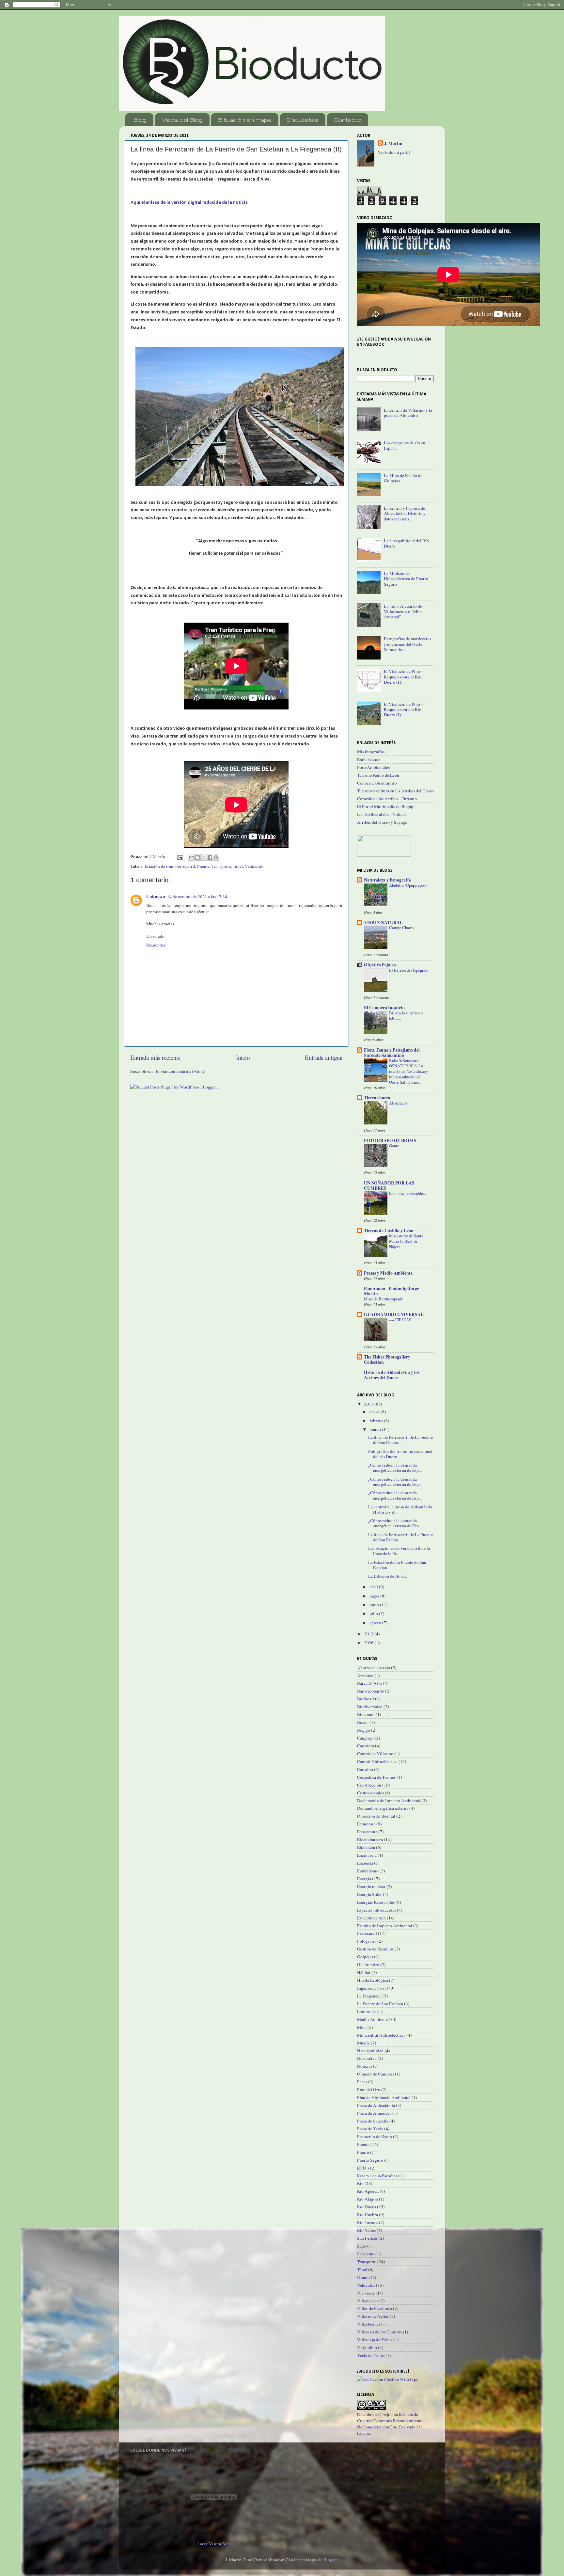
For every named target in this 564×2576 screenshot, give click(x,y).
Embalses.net (369, 759)
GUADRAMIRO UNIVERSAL (394, 1314)
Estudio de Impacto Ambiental (385, 1926)
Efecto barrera (370, 1839)
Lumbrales (367, 2012)
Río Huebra (368, 2215)
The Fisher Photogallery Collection (387, 1360)
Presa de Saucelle (373, 2121)
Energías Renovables (376, 1902)
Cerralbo (365, 1769)
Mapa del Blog (182, 120)
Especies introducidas (376, 1910)
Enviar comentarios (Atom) (181, 1071)
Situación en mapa (245, 120)
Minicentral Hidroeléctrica (381, 2035)
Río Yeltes (366, 2230)
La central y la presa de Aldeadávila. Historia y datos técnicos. (405, 513)
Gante (394, 1146)
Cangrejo (365, 1738)
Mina (362, 2027)
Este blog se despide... (407, 1193)
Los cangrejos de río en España (405, 445)
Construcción (369, 1785)
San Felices (367, 2238)
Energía (364, 1879)
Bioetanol (366, 1714)
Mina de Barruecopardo (384, 1299)
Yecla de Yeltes (371, 2355)
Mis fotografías (371, 752)
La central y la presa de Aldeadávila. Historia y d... (401, 1509)
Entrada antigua (324, 1057)
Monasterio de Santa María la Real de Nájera (406, 1241)
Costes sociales (370, 1793)
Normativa (367, 2058)
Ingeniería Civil (371, 1988)
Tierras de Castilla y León (389, 1231)
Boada (363, 1722)
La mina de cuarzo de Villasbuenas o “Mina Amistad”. (403, 611)
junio (375, 1605)
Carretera (366, 1746)
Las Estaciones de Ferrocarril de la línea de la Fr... (399, 1551)
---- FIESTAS (400, 1320)
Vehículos (254, 866)
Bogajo (364, 1730)
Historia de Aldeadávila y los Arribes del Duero (392, 1375)
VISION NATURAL (383, 922)
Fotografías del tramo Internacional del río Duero (400, 1454)
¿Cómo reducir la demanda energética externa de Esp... (395, 1468)
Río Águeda (368, 2191)
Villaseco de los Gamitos (379, 2332)
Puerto (363, 2152)
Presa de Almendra (374, 2113)
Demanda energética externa (383, 1808)
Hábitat (364, 1972)
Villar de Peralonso (375, 2308)
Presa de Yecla (370, 2129)
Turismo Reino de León (378, 775)
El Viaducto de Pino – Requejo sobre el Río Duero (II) (404, 676)
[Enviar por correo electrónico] (191, 857)
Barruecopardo (371, 1691)
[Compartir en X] (204, 857)
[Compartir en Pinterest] (216, 857)
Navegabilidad (370, 2051)
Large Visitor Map (214, 2544)
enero (375, 1412)
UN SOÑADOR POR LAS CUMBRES (389, 1185)
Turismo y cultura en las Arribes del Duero (395, 791)
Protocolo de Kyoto (375, 2137)
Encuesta (365, 1863)
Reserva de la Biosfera (377, 2176)
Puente (203, 866)
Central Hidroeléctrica (377, 1761)
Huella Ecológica (373, 1980)
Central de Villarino (375, 1754)
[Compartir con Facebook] (210, 857)
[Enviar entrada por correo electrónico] (180, 857)
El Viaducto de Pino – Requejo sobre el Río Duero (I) (404, 709)
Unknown (156, 897)
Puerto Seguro (370, 2160)
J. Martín (393, 143)
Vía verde (366, 2293)
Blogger (331, 2560)
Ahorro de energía (374, 1668)
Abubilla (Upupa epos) (408, 885)
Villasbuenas (369, 2324)
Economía (366, 1824)
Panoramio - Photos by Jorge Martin (392, 1291)
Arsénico (365, 1676)
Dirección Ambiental (376, 1816)
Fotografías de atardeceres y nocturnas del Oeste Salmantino (407, 644)
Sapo (362, 2246)
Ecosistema (367, 1832)
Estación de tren (159, 866)
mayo (375, 1596)
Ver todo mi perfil (394, 152)
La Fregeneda (369, 1996)
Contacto (347, 120)
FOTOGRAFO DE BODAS (390, 1140)
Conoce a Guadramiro (377, 783)
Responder (156, 945)
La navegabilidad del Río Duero (406, 543)
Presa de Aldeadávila (376, 2105)
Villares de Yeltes (373, 2316)
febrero (377, 1421)
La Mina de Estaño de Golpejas (403, 478)
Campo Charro (401, 928)
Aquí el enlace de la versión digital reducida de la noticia (189, 203)
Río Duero (367, 2207)
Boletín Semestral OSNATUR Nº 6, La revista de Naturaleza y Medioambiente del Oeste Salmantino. (408, 1071)
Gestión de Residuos (375, 1949)
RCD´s (363, 2168)
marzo (376, 1429)
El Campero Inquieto (384, 1008)
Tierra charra (377, 1098)
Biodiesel (366, 1699)
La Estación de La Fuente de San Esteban (397, 1565)
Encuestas (303, 120)
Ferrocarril (185, 866)
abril (374, 1587)
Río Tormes (368, 2222)
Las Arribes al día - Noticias (382, 814)
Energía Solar (369, 1894)
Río (360, 2183)
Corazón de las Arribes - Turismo (387, 799)
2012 (369, 1634)
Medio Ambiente (372, 2019)
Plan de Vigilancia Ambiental (384, 2097)
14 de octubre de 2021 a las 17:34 (197, 897)
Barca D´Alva (370, 1683)
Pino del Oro (369, 2090)
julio (374, 1614)
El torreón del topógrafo (409, 970)
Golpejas (365, 1957)
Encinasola (367, 1855)
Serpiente (366, 2254)
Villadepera (368, 2301)
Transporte (221, 866)
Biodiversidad (370, 1707)
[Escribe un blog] (197, 857)
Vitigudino (367, 2347)
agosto (376, 1623)
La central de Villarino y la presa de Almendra (408, 413)
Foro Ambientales (373, 767)
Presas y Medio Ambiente (388, 1273)
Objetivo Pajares (380, 965)
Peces (362, 2082)
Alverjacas (398, 1103)
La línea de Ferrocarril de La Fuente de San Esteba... (400, 1440)
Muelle (363, 2043)
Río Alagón (368, 2199)
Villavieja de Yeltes (375, 2340)
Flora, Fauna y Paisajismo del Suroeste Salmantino (392, 1053)
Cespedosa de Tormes (376, 1777)
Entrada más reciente (155, 1057)
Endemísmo (368, 1871)
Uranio (363, 2277)
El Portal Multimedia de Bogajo (386, 806)
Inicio (243, 1057)
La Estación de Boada (387, 1576)
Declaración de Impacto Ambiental (389, 1801)
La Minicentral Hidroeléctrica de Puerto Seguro (406, 579)
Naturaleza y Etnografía (387, 880)
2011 (369, 1404)
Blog (140, 120)
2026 (369, 1643)
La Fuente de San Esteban (380, 2004)
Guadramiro (368, 1964)
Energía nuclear (371, 1886)
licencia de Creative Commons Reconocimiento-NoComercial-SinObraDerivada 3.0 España (391, 2424)
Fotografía (367, 1941)
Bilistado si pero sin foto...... (406, 1016)
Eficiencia (366, 1847)
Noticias (365, 2066)
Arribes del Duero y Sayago (382, 822)
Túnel (238, 866)
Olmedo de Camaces (376, 2074)
